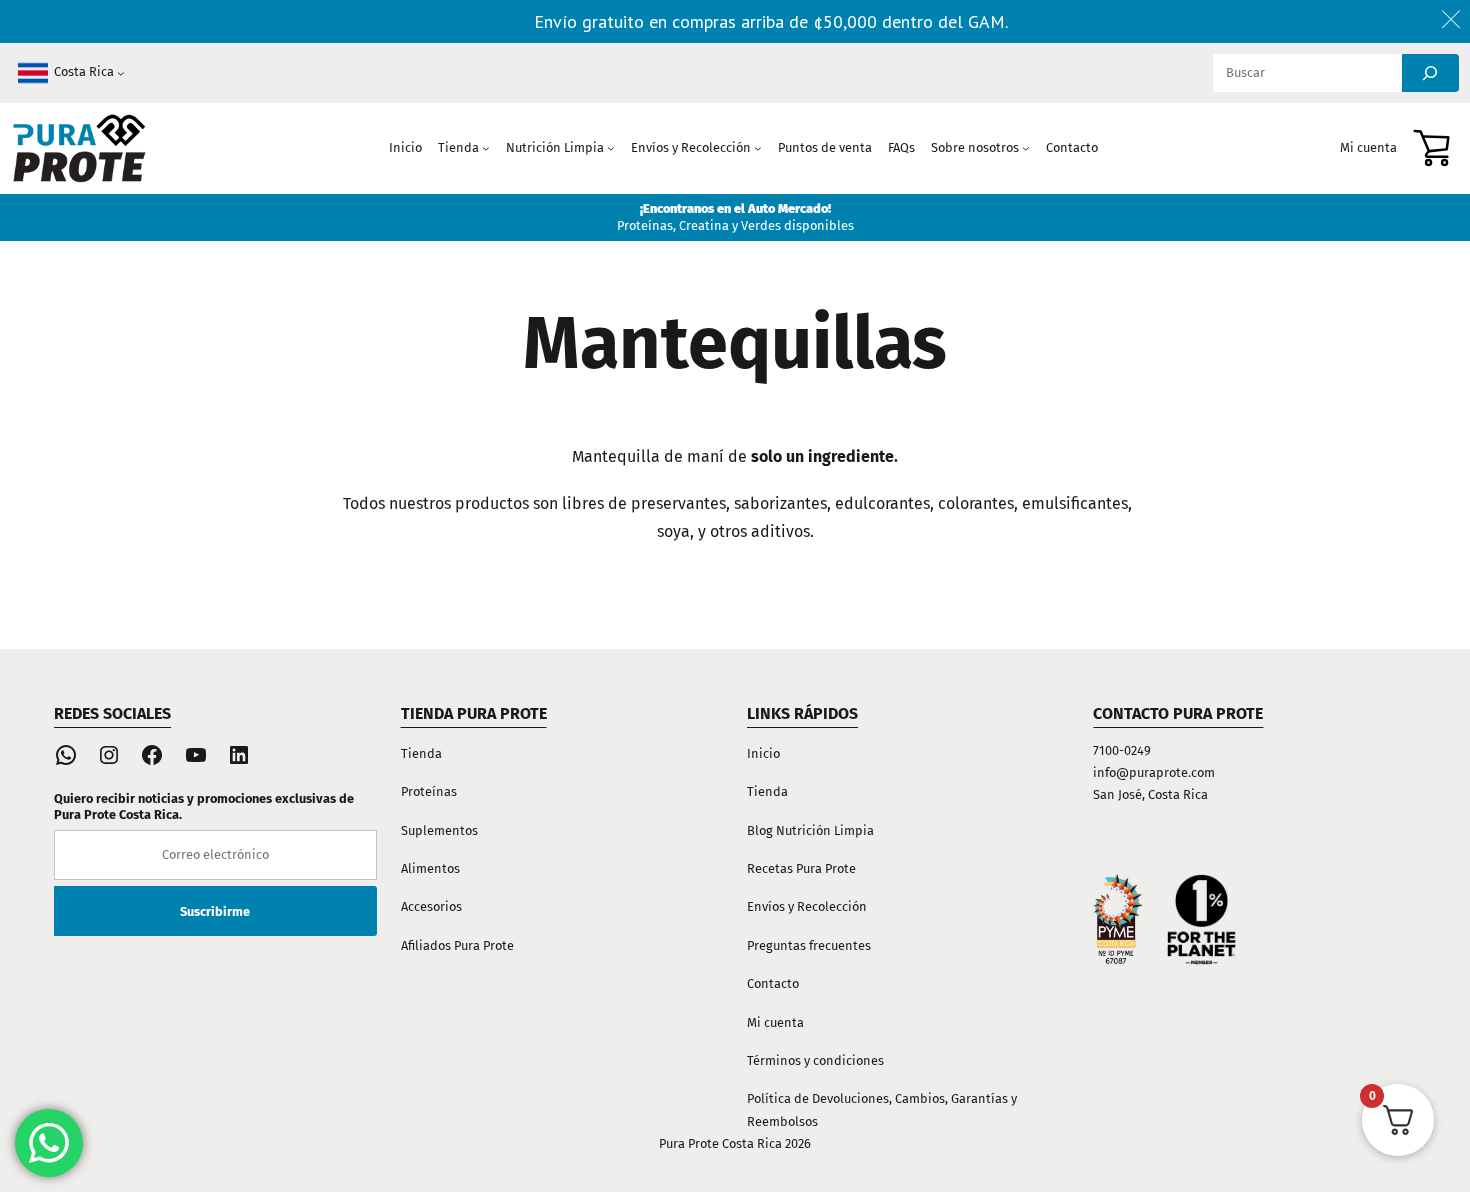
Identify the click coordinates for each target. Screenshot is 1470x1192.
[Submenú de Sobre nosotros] (1026, 148)
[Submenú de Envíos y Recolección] (758, 148)
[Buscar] (1431, 73)
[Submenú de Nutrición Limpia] (611, 148)
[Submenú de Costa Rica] (121, 73)
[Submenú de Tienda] (486, 148)
